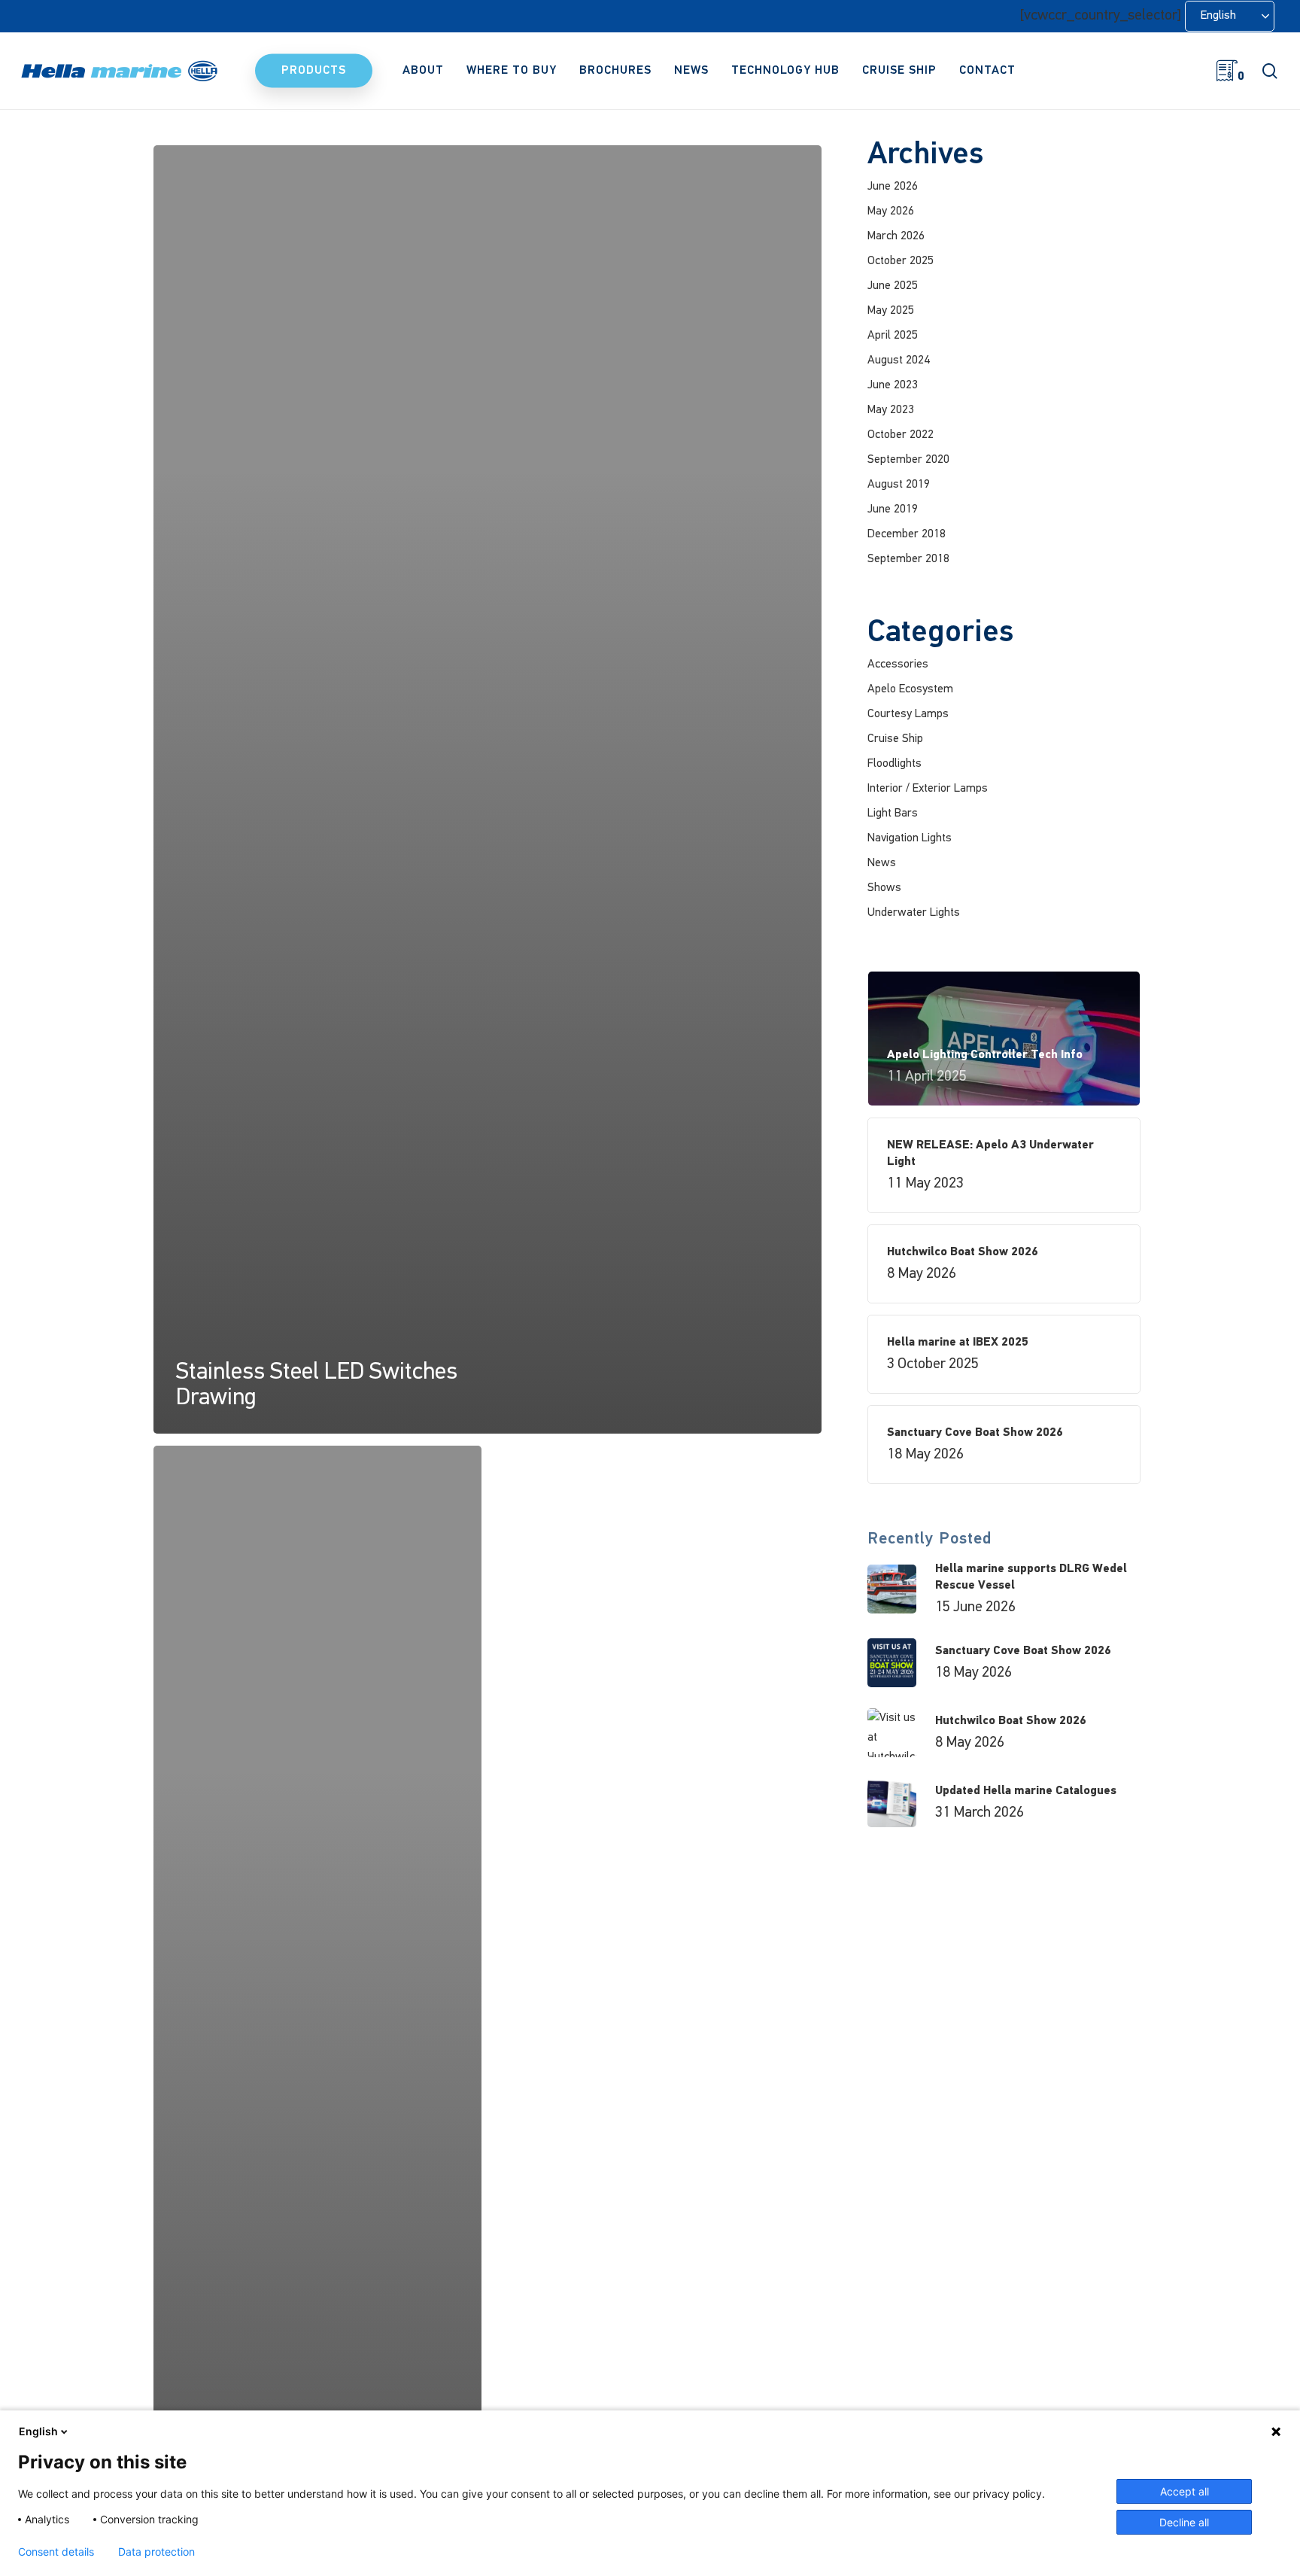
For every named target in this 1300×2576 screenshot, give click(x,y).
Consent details (56, 2552)
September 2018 (908, 559)
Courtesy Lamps (908, 714)
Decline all (1184, 2522)
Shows (884, 888)
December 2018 (907, 534)
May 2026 (891, 211)
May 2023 (891, 410)
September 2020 (908, 460)
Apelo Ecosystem (910, 689)
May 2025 (891, 311)
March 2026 (896, 236)
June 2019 (893, 509)
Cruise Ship (895, 739)
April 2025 (893, 336)
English (38, 2431)
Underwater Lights (914, 913)
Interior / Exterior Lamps (928, 789)
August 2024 (899, 360)
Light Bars (893, 814)
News (882, 863)
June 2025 (893, 286)
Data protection (156, 2552)
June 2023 (893, 385)
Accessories (898, 665)
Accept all (1185, 2491)
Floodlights (895, 764)
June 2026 (893, 187)
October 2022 (901, 435)
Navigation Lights (910, 838)
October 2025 (901, 261)
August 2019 (899, 485)
